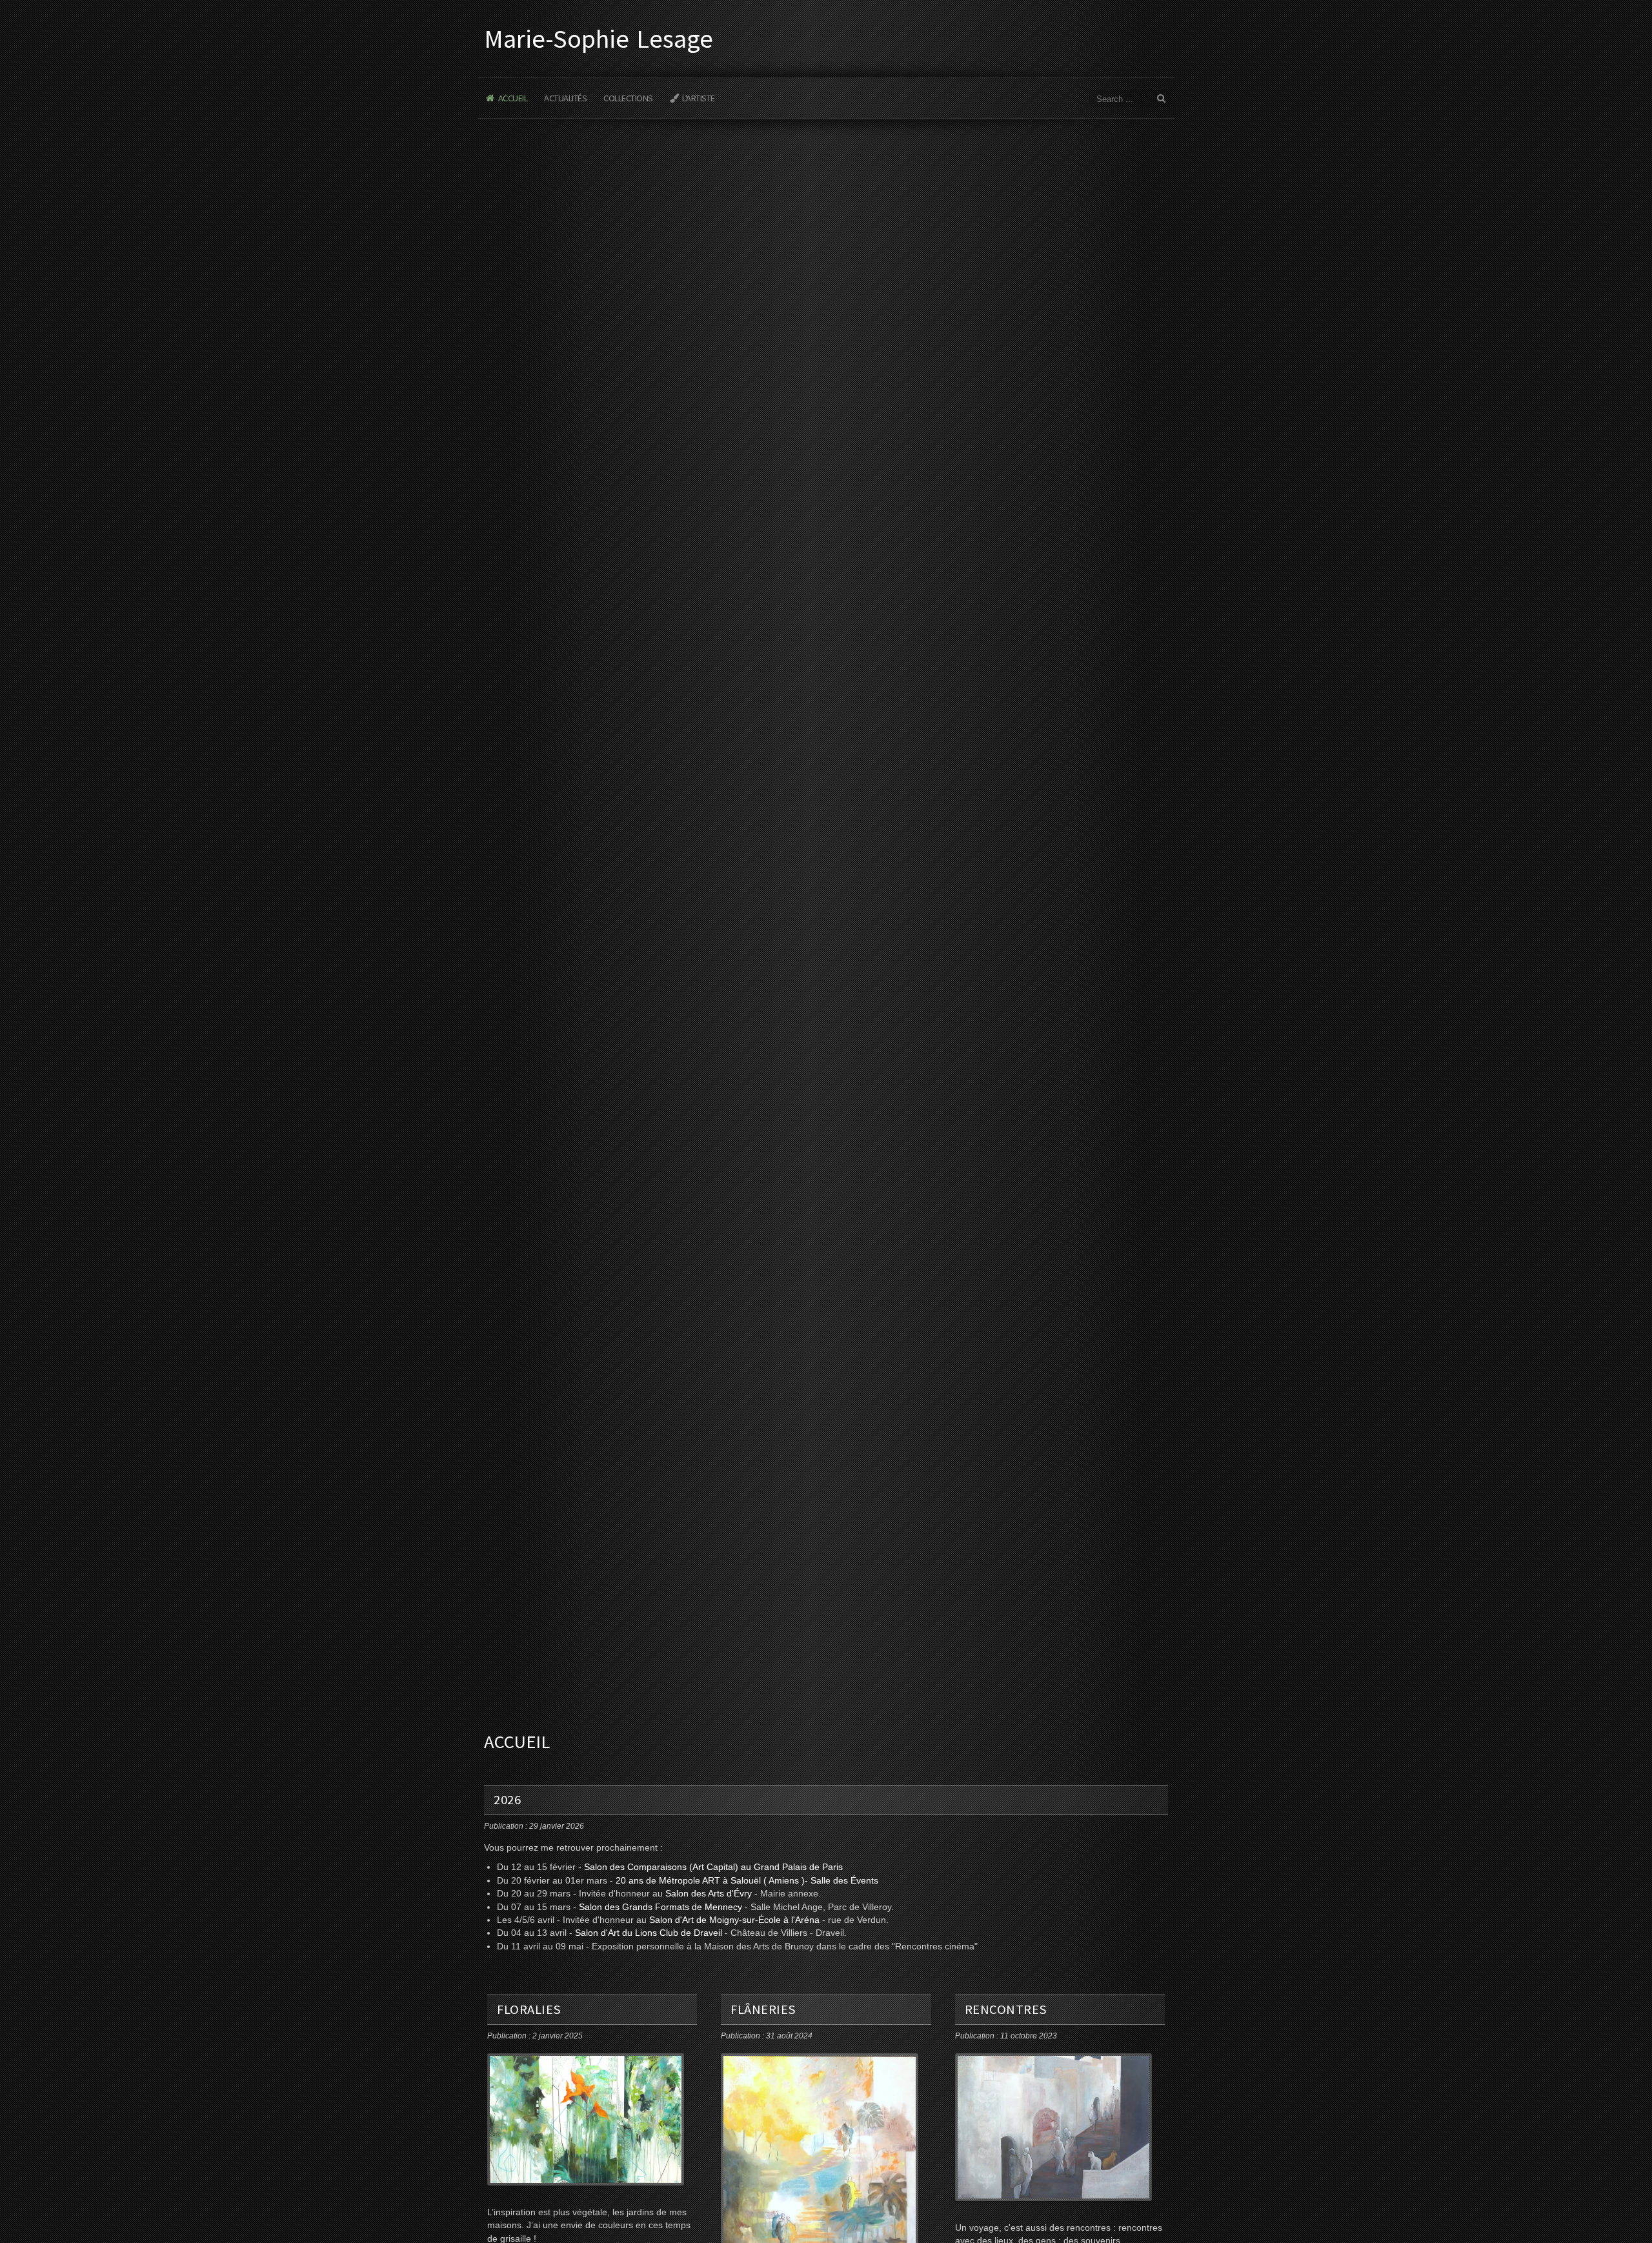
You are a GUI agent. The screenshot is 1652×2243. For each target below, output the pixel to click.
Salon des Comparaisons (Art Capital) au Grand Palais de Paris (713, 1867)
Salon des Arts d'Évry (709, 1894)
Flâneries (763, 2009)
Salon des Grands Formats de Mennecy (660, 1907)
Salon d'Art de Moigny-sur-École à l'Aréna (734, 1920)
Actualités (565, 98)
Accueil (513, 98)
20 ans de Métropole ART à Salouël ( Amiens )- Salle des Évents (747, 1881)
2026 (507, 1800)
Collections (628, 98)
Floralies (529, 2009)
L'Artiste (699, 98)
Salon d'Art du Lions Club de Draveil (649, 1933)
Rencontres (1006, 2009)
